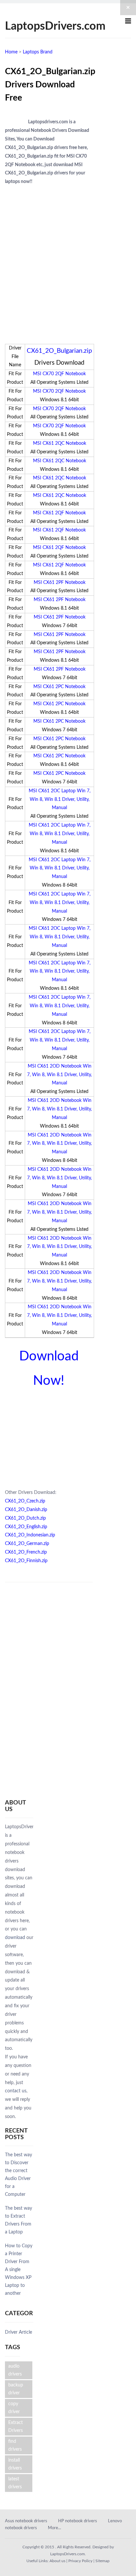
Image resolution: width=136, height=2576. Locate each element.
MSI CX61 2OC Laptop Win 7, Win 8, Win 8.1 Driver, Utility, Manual (60, 800)
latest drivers (15, 2483)
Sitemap (102, 2561)
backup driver (16, 2389)
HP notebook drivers (78, 2521)
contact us (16, 2091)
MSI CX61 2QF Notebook (59, 513)
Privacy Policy (80, 2561)
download (15, 1938)
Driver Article (18, 2332)
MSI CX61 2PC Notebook (59, 687)
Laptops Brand (38, 52)
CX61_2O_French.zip (26, 1552)
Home (11, 52)
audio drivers (15, 2370)
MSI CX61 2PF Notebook (60, 583)
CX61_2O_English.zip (26, 1527)
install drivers (15, 2464)
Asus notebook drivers (26, 2521)
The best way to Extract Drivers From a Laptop (18, 2220)
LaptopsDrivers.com (55, 26)
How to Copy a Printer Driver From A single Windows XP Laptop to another (19, 2270)
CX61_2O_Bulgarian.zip (59, 351)
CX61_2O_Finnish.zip (26, 1561)
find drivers (15, 2445)
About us (57, 2561)
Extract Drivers (16, 2427)
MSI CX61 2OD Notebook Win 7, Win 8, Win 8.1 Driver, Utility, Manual (59, 1075)
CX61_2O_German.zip (27, 1544)
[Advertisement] (68, 258)
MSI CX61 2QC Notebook (60, 443)
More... (54, 2528)
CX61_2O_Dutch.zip (25, 1518)
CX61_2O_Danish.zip (26, 1510)
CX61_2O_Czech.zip (25, 1501)
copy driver (14, 2408)
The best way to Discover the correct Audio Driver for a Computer (18, 2175)
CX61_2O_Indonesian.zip (30, 1535)
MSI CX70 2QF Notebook (59, 374)
